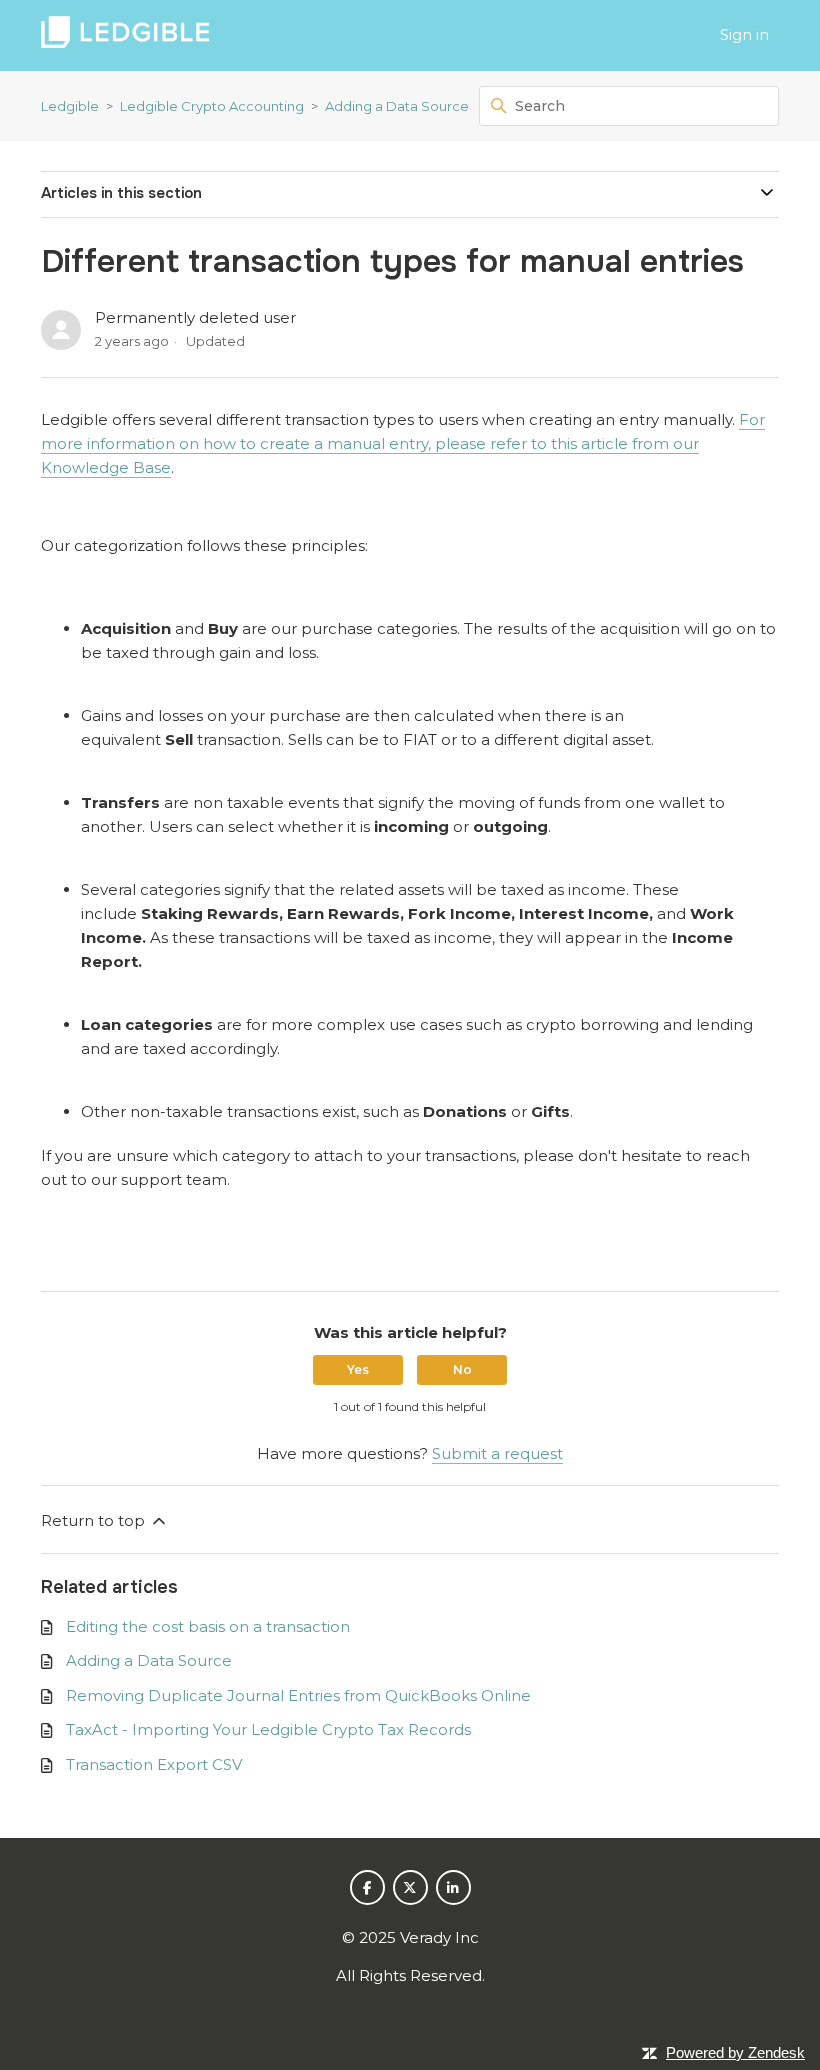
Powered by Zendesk (735, 2052)
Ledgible (70, 106)
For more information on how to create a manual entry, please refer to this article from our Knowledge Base (403, 443)
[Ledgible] (125, 35)
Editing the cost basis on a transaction (208, 1626)
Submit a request (497, 1453)
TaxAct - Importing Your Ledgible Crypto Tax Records (268, 1729)
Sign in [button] (744, 34)
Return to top (95, 1520)
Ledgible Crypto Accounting (212, 106)
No (462, 1369)
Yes (358, 1369)
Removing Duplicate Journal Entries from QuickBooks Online (298, 1695)
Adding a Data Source (397, 106)
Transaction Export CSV (154, 1764)
